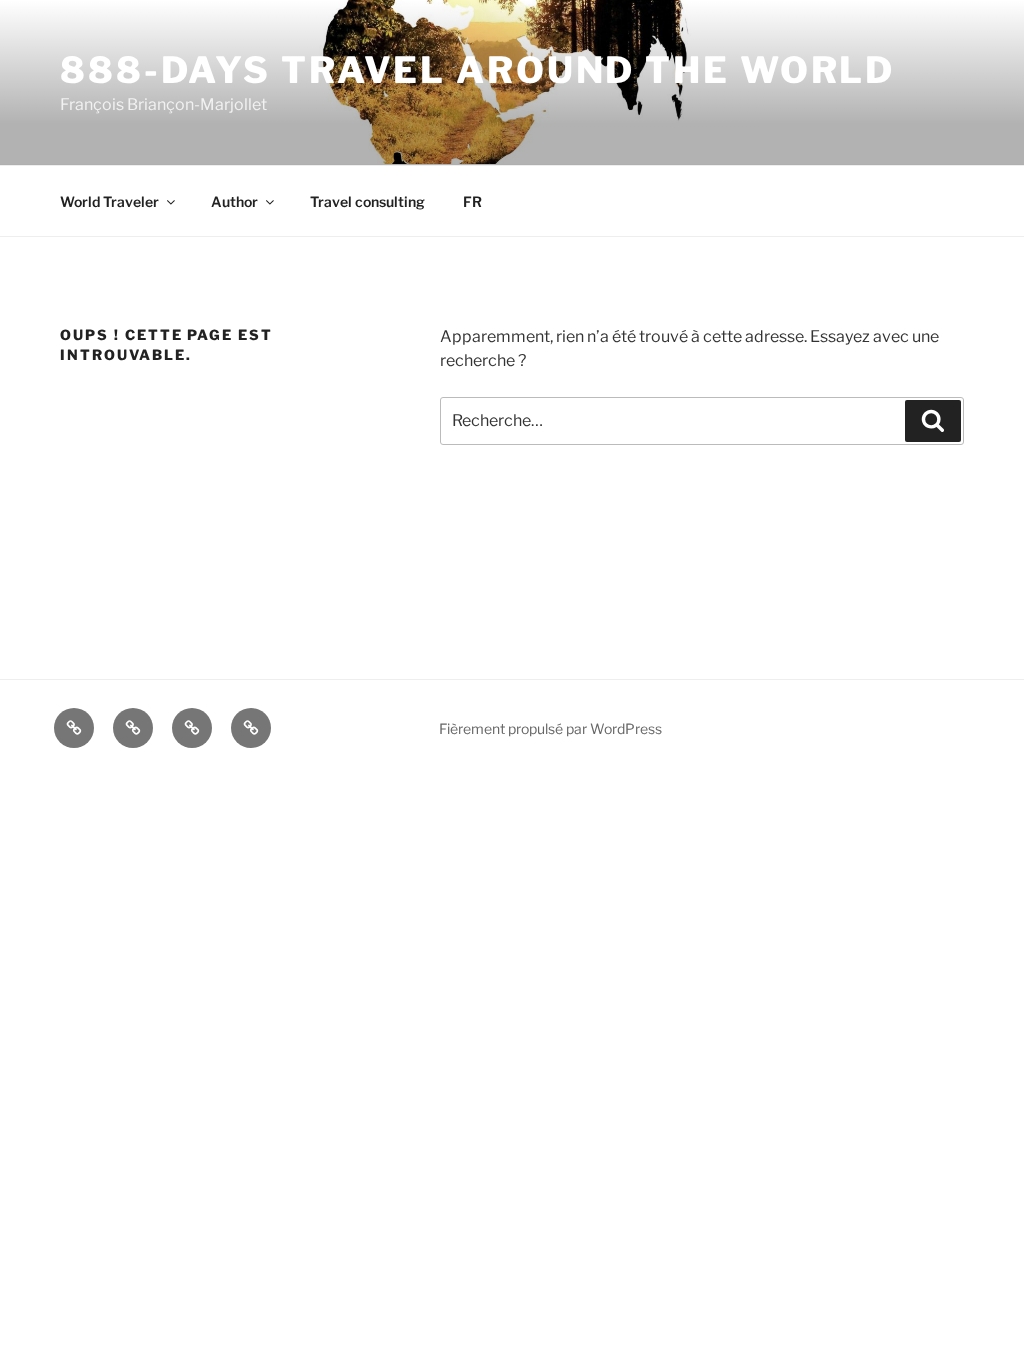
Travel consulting (367, 201)
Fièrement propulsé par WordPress (550, 728)
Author (234, 201)
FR (472, 201)
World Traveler (109, 201)
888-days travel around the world (477, 70)
